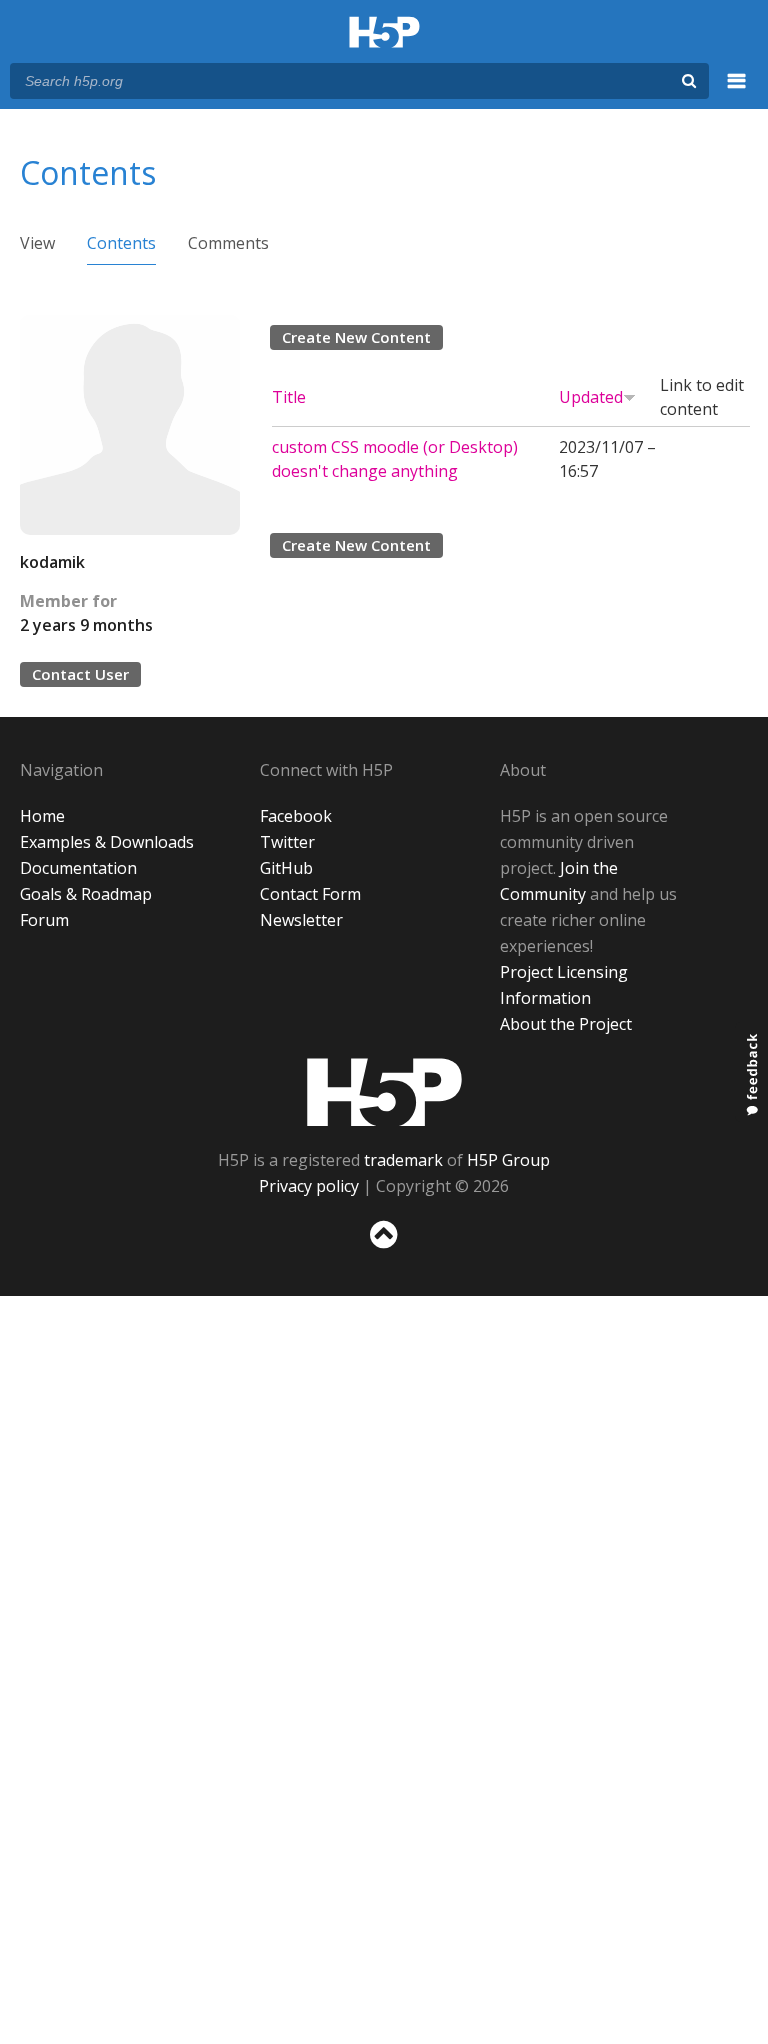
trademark (403, 1160)
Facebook (296, 816)
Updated (591, 397)
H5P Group (508, 1160)
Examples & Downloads (107, 842)
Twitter (287, 842)
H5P (384, 1092)
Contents (121, 243)
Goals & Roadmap (86, 894)
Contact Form (310, 894)
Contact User (80, 674)
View (37, 243)
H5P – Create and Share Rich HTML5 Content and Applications (384, 33)
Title (289, 397)
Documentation (78, 868)
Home (42, 816)
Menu (737, 92)
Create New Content (356, 337)
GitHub (286, 868)
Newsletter (301, 920)
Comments (228, 243)
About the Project (566, 1024)
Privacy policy (309, 1186)
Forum (44, 920)
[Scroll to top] (384, 1252)
